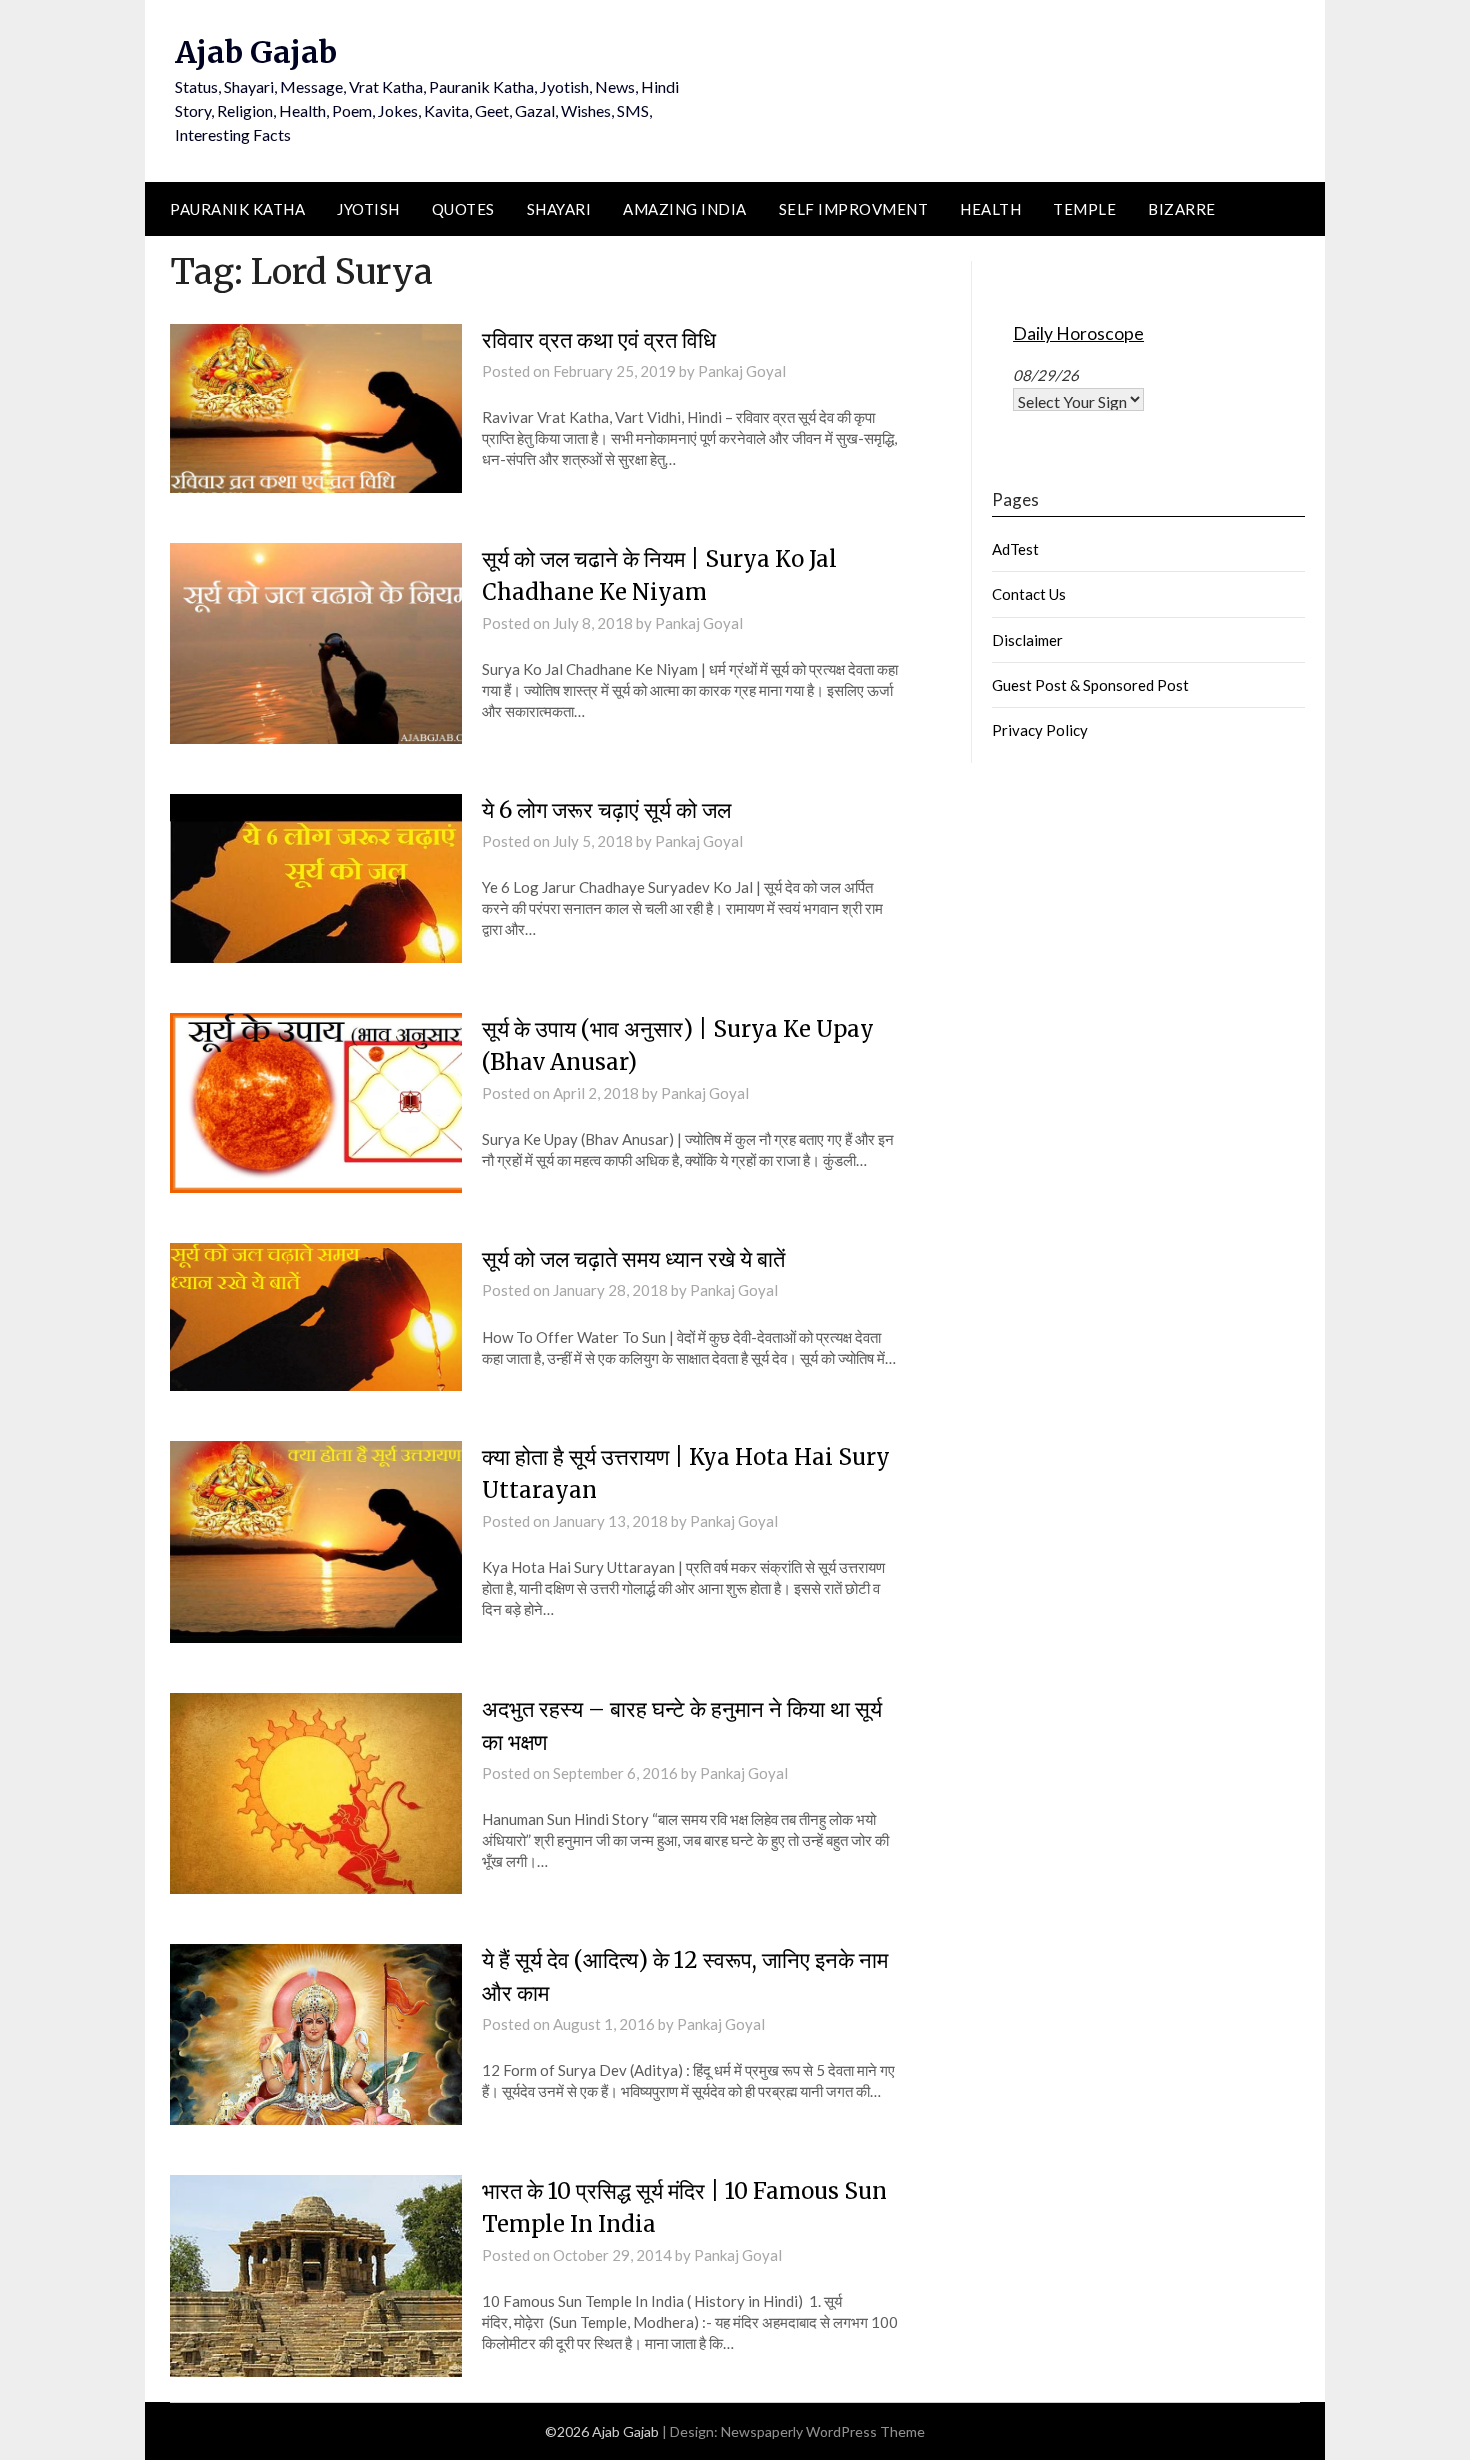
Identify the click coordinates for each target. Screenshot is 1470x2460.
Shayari (559, 209)
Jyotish (368, 209)
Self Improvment (854, 209)
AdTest (1015, 549)
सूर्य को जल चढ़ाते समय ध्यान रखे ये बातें (633, 1259)
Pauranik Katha (237, 209)
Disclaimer (1027, 640)
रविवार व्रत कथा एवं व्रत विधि (599, 340)
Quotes (463, 209)
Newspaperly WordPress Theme (823, 2431)
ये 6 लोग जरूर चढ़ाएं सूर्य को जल (606, 810)
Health (990, 209)
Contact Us (1029, 594)
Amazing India (685, 209)
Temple (1084, 209)
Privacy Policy (1040, 730)
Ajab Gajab (256, 52)
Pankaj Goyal (742, 371)
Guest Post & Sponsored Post (1090, 685)
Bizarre (1182, 209)
